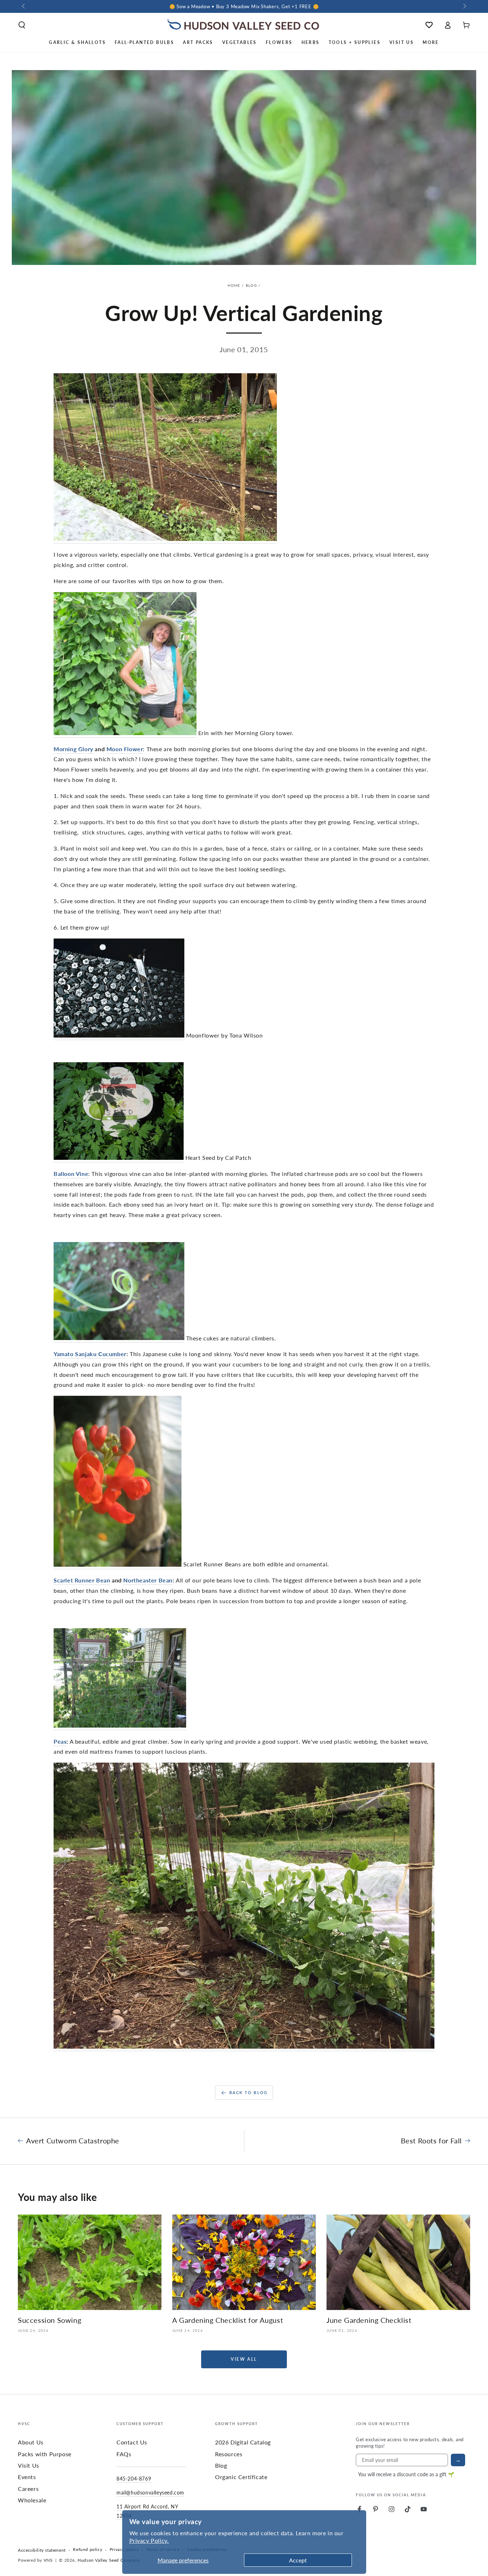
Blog (251, 285)
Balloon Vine (71, 1174)
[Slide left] (24, 6)
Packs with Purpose (45, 2454)
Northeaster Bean (148, 1580)
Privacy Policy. (149, 2540)
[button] (22, 25)
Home (234, 285)
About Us (31, 2442)
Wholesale (32, 2500)
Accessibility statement (42, 2550)
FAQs (124, 2454)
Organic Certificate (241, 2477)
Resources (229, 2454)
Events (27, 2477)
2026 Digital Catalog (243, 2442)
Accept (298, 2560)
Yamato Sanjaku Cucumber (90, 1354)
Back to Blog (248, 2092)
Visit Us (29, 2465)
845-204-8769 (134, 2478)
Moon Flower (125, 749)
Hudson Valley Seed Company (109, 2560)
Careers (28, 2489)
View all (244, 2359)
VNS (48, 2560)
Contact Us (132, 2442)
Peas (60, 1741)
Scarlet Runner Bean (82, 1580)
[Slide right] (464, 6)
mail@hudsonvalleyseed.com (150, 2492)
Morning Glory (73, 749)
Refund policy (88, 2550)
